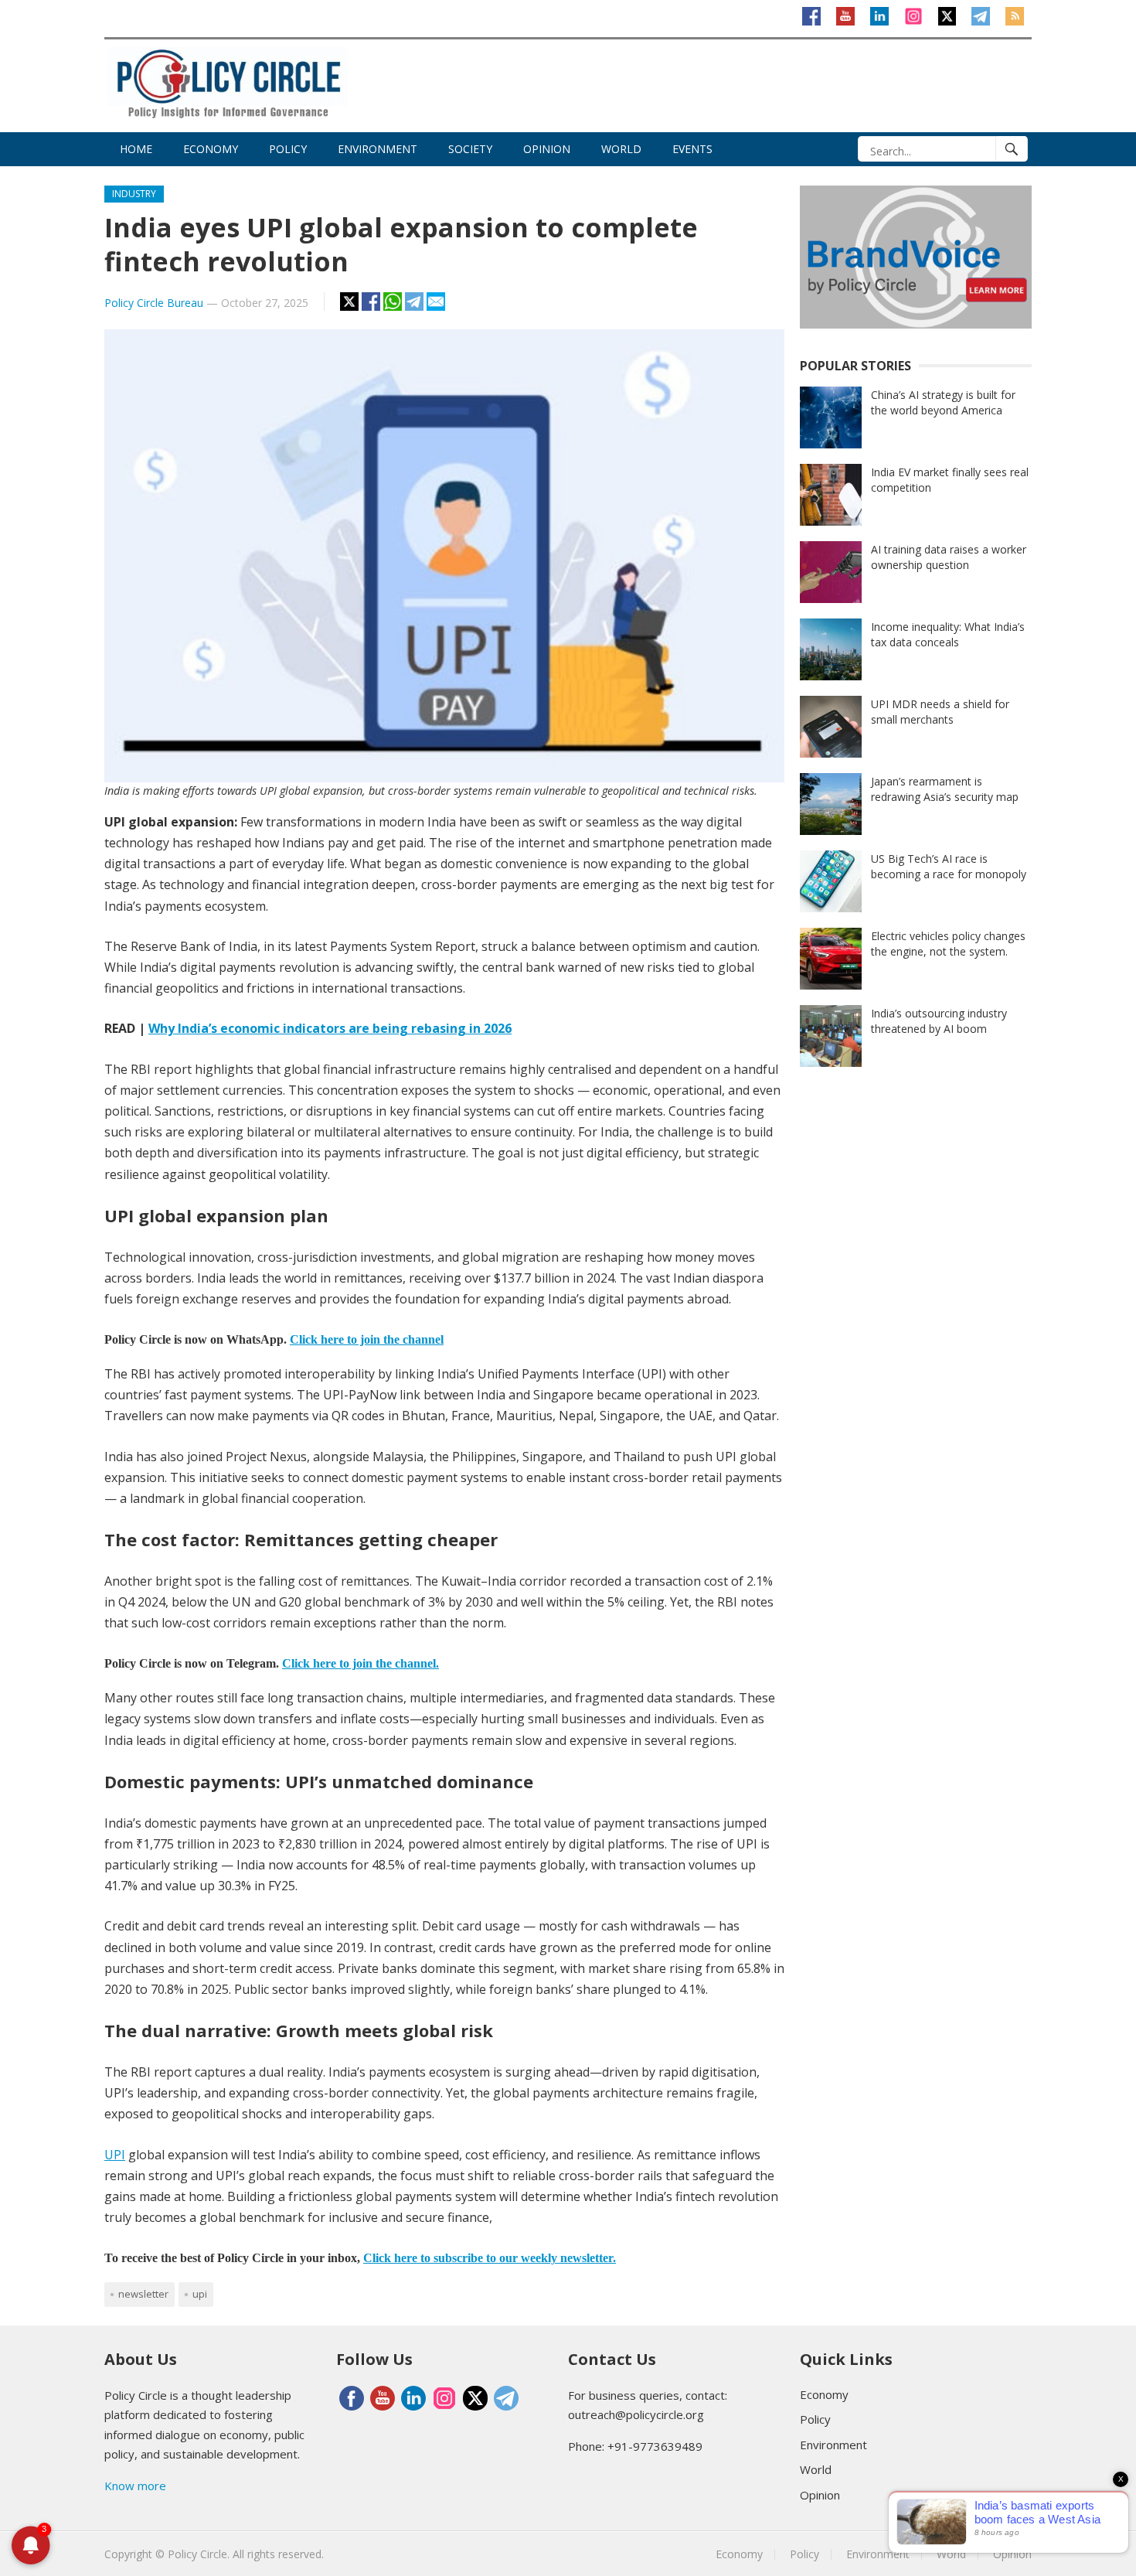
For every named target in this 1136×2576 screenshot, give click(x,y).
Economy (211, 149)
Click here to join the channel (367, 1339)
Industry (134, 194)
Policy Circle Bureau (154, 303)
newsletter (143, 2294)
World (621, 149)
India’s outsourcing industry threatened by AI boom (939, 1021)
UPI (115, 2155)
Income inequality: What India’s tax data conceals (948, 634)
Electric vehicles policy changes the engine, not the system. (948, 944)
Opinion (547, 149)
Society (470, 149)
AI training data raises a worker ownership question (949, 557)
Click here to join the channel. (361, 1663)
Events (692, 149)
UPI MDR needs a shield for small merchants (940, 712)
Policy (288, 149)
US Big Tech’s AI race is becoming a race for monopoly (949, 866)
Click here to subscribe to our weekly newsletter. (490, 2258)
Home (136, 149)
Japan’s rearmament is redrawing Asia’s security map (945, 789)
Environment (378, 149)
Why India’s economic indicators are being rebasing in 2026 (330, 1028)
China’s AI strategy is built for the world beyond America (943, 402)
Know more (135, 2486)
